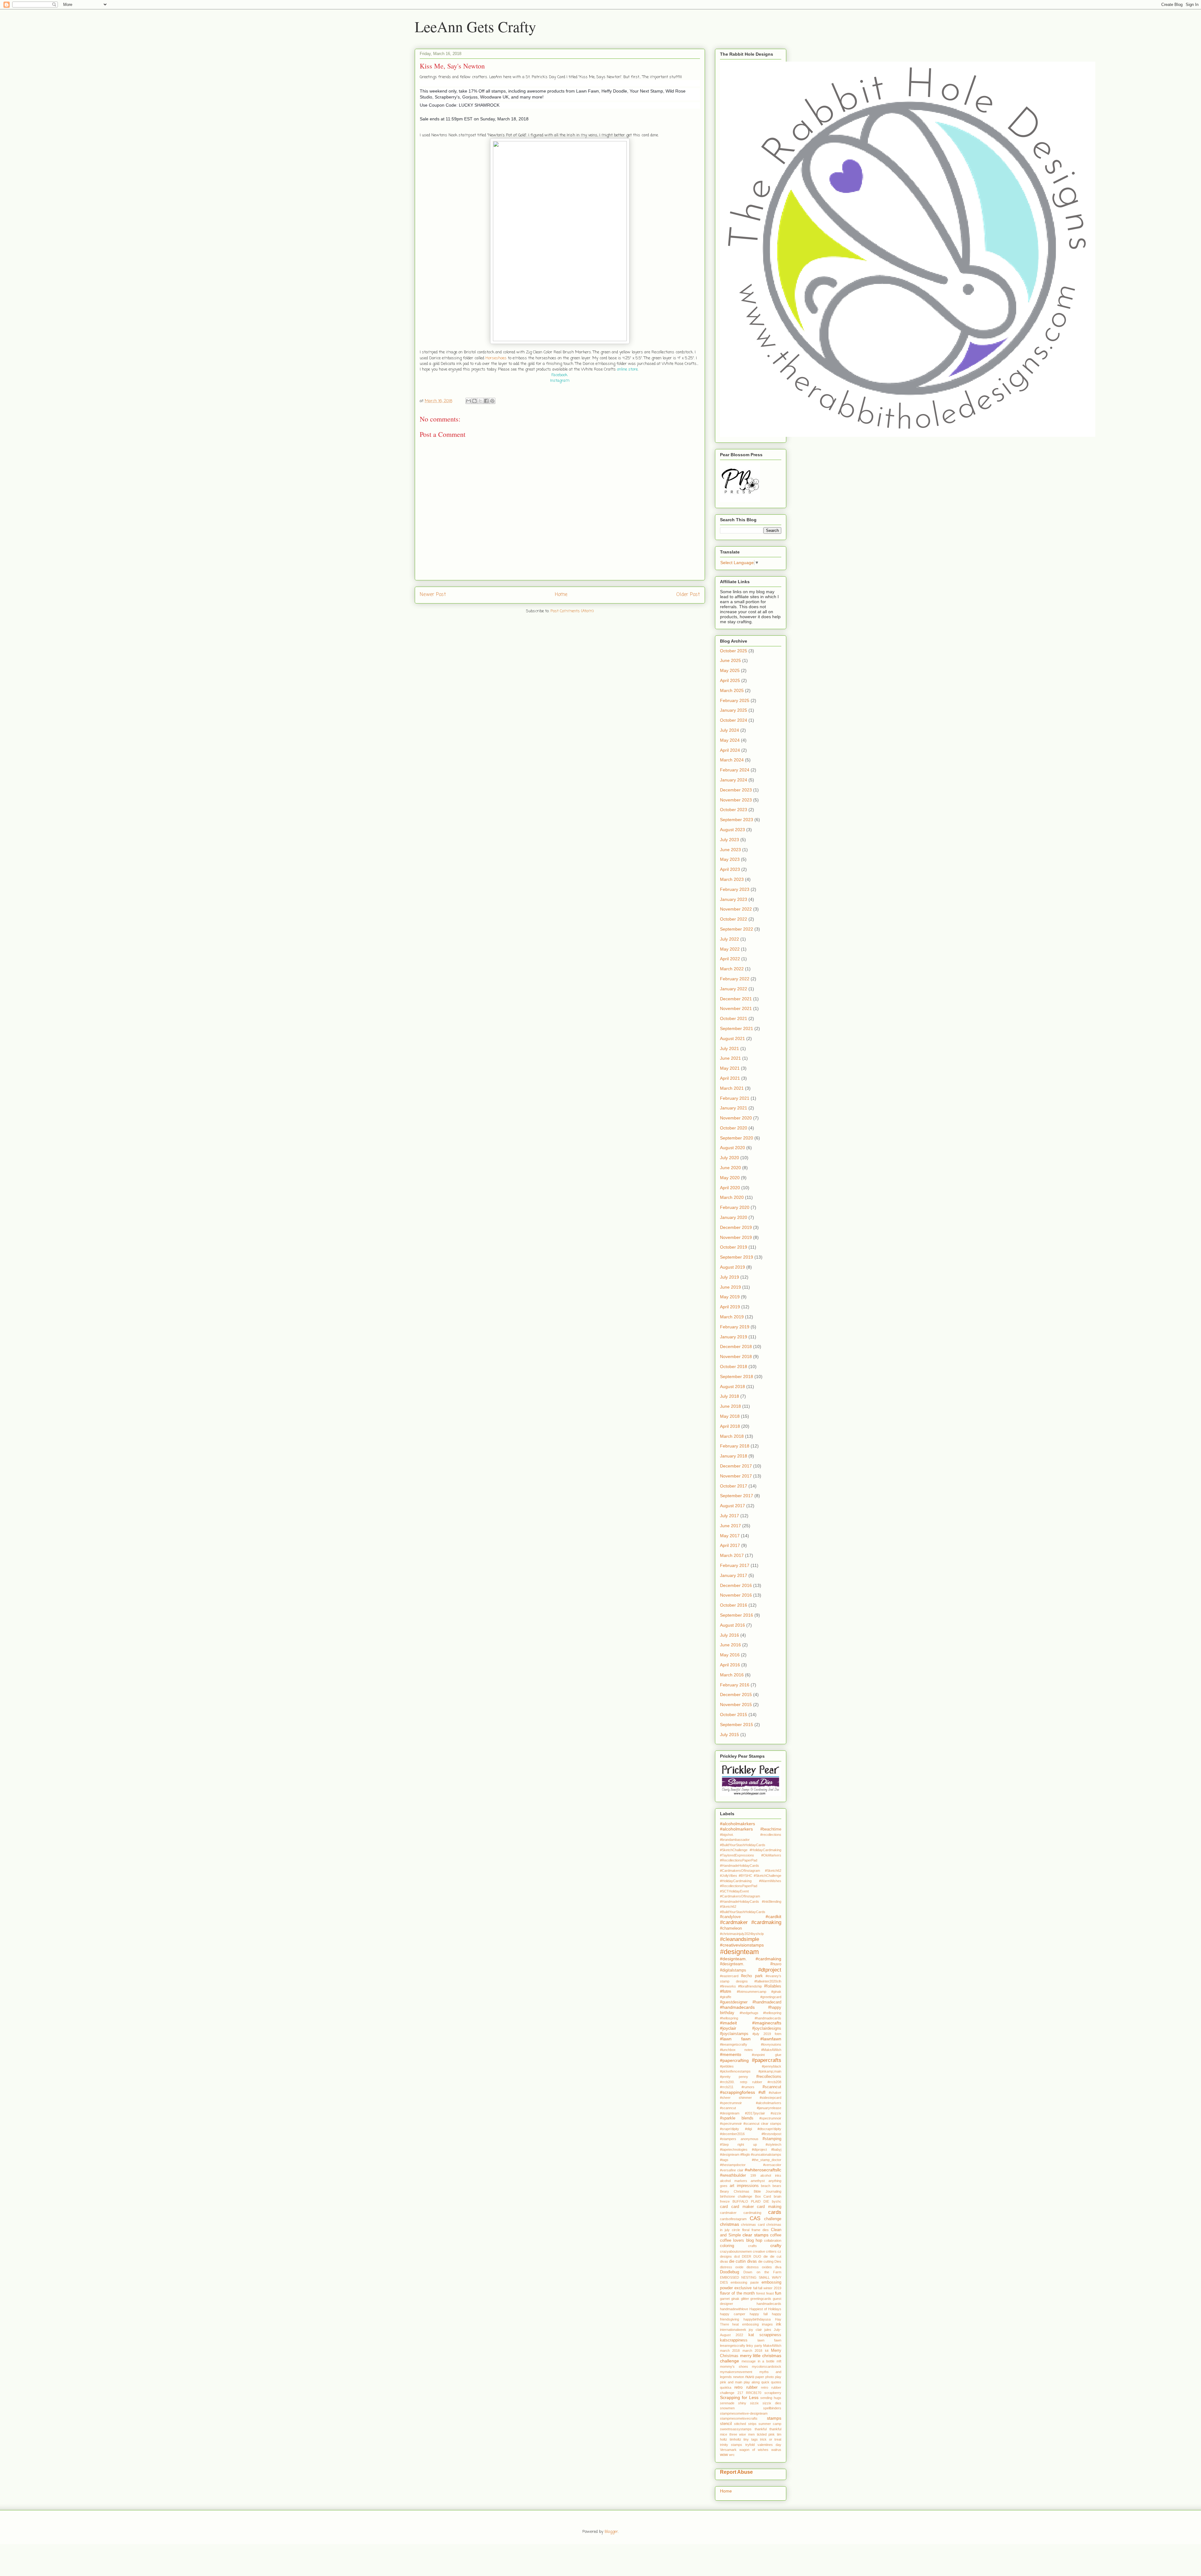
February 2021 (735, 1098)
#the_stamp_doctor (767, 2160)
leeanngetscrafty (733, 2346)
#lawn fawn (735, 2039)
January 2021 (734, 1108)
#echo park (752, 1976)
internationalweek (733, 2330)
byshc (777, 2201)
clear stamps (755, 2235)
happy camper (733, 2314)
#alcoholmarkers (736, 1829)
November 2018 (736, 1356)
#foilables (773, 1986)
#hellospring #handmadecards (751, 2018)
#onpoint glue (767, 2055)
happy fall (759, 2314)
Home (561, 595)
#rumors (748, 2087)
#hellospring (772, 2013)
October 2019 (734, 1247)
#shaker (775, 2093)
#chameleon (731, 1928)
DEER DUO (752, 2256)
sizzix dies (772, 2403)
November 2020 (736, 1118)
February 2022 (735, 979)
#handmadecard (767, 2002)
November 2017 (736, 1476)
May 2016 (730, 1655)
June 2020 (730, 1168)
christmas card (753, 2225)
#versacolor (772, 2165)
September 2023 (737, 820)
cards (775, 2212)
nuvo (750, 2377)
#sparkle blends (737, 2118)
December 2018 (736, 1346)
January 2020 (734, 1217)
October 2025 (734, 651)
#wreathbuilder (733, 2175)
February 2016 (735, 1685)
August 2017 (732, 1506)
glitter (745, 2299)
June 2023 (730, 850)
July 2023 (730, 840)
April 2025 (730, 680)
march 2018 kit (755, 2351)
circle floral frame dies (750, 2230)
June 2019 (730, 1287)
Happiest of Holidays (765, 2309)
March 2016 (732, 1675)
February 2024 (735, 770)
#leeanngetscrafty (734, 2044)
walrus (776, 2450)
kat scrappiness (765, 2335)
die (766, 2256)
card (724, 2207)
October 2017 (734, 1486)
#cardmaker (734, 1922)
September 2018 (737, 1376)
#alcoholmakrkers (737, 1824)
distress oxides (759, 2267)
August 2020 (732, 1148)
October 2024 (734, 720)
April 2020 (730, 1188)
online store (627, 369)
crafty (776, 2245)
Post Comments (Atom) (572, 611)
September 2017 (737, 1496)
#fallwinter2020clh (768, 1981)
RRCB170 (754, 2393)
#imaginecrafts (767, 2023)
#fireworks (728, 1986)
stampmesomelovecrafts (739, 2418)
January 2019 (734, 1337)
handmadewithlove (734, 2309)
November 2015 (736, 1705)
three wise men (742, 2434)
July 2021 (730, 1048)
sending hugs (771, 2398)
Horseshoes (496, 358)
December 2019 (736, 1227)
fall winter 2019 (770, 2288)
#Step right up (738, 2144)
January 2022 (734, 989)
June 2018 (730, 1406)
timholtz (735, 2439)
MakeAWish (772, 2346)
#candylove (730, 1917)
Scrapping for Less (739, 2397)
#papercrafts (767, 2060)
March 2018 (732, 1436)
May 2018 (730, 1416)
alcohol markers (734, 2181)
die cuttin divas (743, 2261)
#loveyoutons (771, 2044)
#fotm (726, 1991)
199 (753, 2175)
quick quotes (771, 2382)
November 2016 (736, 1595)
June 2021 (730, 1058)
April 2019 (730, 1307)
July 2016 (730, 1635)
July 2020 (730, 1158)
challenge (773, 2219)
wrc (732, 2455)
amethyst (758, 2181)
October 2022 (734, 919)
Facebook (559, 375)
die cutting (766, 2261)
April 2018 (730, 1426)
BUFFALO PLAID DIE (751, 2201)
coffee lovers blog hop (741, 2240)
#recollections (769, 2077)
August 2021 (732, 1038)
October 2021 (734, 1018)
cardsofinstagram (733, 2219)
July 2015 (730, 1735)
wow (724, 2455)
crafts (753, 2246)
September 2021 (737, 1028)
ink (779, 2324)
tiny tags (751, 2439)
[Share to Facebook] (486, 401)
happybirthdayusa (757, 2319)
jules (768, 2330)
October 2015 (734, 1715)
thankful (761, 2429)
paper (760, 2377)
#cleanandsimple (740, 1939)
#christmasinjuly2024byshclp (742, 1934)
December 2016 (736, 1585)
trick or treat (771, 2439)
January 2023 (734, 899)
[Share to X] (480, 401)
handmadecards (769, 2304)
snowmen (727, 2408)
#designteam (739, 1952)
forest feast (765, 2293)
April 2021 (730, 1078)
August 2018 (732, 1386)
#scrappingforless (737, 2092)
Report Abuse (736, 2472)
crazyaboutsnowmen (736, 2251)
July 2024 (730, 730)
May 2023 (730, 859)
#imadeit (728, 2023)
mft (779, 2361)
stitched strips (745, 2424)
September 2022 (737, 929)
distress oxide (732, 2267)
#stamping (772, 2139)
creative (759, 2251)
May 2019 (730, 1297)
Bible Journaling (768, 2191)
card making (769, 2207)
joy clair (755, 2330)
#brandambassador (735, 1840)
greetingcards (761, 2299)
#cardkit (773, 1917)
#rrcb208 (774, 2082)
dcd (737, 2256)
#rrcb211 (727, 2087)
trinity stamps (731, 2445)
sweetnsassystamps (736, 2429)
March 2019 (732, 1317)
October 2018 (734, 1366)
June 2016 (730, 1645)
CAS (755, 2218)
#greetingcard (771, 1997)
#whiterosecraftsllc (763, 2170)
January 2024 (734, 780)
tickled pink (766, 2434)
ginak (735, 2299)
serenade (727, 2403)
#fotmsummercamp (752, 1992)
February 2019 (735, 1327)
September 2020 (737, 1138)
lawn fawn (769, 2340)
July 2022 (730, 939)
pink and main (731, 2382)
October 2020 (734, 1128)
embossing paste (745, 2282)
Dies (778, 2261)
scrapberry (773, 2393)
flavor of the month (737, 2293)
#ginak (776, 1992)
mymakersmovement (736, 2372)
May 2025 (730, 670)
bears (777, 2186)
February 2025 (735, 700)
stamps (774, 2418)
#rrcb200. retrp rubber (741, 2082)
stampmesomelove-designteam (744, 2413)
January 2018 (734, 1456)
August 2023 (732, 830)
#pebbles (727, 2066)
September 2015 (737, 1725)
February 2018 (735, 1446)
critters (771, 2251)
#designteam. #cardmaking (751, 1959)
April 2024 (730, 750)
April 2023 (730, 869)
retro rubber (746, 2387)
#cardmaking (766, 1922)
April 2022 (730, 959)
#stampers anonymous (739, 2139)
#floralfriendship (750, 1986)
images (767, 2324)
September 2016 (737, 1615)
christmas (730, 2224)
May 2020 (730, 1178)
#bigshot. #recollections (751, 1835)
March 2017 (732, 1555)
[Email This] (469, 401)
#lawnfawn (771, 2039)
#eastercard (729, 1976)
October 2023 (734, 810)
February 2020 (735, 1207)
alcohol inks (771, 2175)
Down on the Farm (762, 2272)
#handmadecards (737, 2007)
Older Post (688, 595)
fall (755, 2288)
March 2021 (732, 1088)
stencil (726, 2424)
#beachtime (771, 1829)
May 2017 (730, 1536)
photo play (773, 2377)
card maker (742, 2207)
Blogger (611, 2532)
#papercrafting (734, 2060)
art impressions (744, 2186)
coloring (727, 2246)
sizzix (754, 2403)
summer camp (770, 2424)
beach (766, 2186)
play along (752, 2382)
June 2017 (730, 1526)
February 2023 (735, 889)
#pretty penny (734, 2077)
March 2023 (732, 879)
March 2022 (732, 969)
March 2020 (732, 1197)
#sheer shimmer (736, 2098)
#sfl (762, 2092)
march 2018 (730, 2351)
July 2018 (730, 1396)
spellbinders (772, 2408)
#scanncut (772, 2087)
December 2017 (736, 1466)
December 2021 (736, 999)
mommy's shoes (734, 2366)
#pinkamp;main (770, 2071)
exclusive (743, 2288)
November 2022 (736, 909)
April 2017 (730, 1545)
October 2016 (734, 1605)
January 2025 (734, 710)
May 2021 (730, 1068)
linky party (754, 2346)
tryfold (750, 2445)
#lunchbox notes (736, 2050)
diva (778, 2267)
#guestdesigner (734, 2002)
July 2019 (730, 1277)
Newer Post (433, 595)
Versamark (728, 2450)
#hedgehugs (749, 2013)
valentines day (769, 2445)
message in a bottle (758, 2361)
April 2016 (730, 1665)
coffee (776, 2235)
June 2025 (730, 660)
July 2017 (730, 1516)
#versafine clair (732, 2170)
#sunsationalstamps (766, 2154)
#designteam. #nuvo (751, 1964)
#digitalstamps (733, 1970)
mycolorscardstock (767, 2366)
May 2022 (730, 949)
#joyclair (728, 2028)
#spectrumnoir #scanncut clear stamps (751, 2124)
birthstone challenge (736, 2196)
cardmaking (752, 2213)
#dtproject (770, 1970)
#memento (731, 2054)
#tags (724, 2160)
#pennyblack (772, 2066)
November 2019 (736, 1237)
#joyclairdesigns (767, 2028)
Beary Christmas (735, 2191)
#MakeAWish (771, 2050)
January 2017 (734, 1575)
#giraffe (726, 1997)
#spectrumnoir (770, 2118)
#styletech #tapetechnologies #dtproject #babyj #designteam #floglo (751, 2150)
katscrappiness (734, 2340)
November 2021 (736, 1008)
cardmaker (728, 2213)
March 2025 (732, 690)
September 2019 (737, 1257)
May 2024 (730, 740)
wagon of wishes (754, 2450)
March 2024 (732, 760)
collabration (773, 2240)
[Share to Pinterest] (492, 401)
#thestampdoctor (733, 2165)
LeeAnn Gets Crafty (475, 26)
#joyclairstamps (734, 2034)
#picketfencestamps (735, 2071)
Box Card (763, 2196)
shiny (742, 2403)
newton (739, 2377)
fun (778, 2293)
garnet (725, 2299)
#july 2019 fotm (767, 2034)
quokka (726, 2387)
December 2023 (736, 790)
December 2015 (736, 1695)
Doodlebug (730, 2272)
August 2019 (732, 1267)
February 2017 (735, 1565)
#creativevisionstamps (742, 1945)
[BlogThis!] (474, 401)
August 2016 (732, 1625)
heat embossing (745, 2324)
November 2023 (736, 800)
